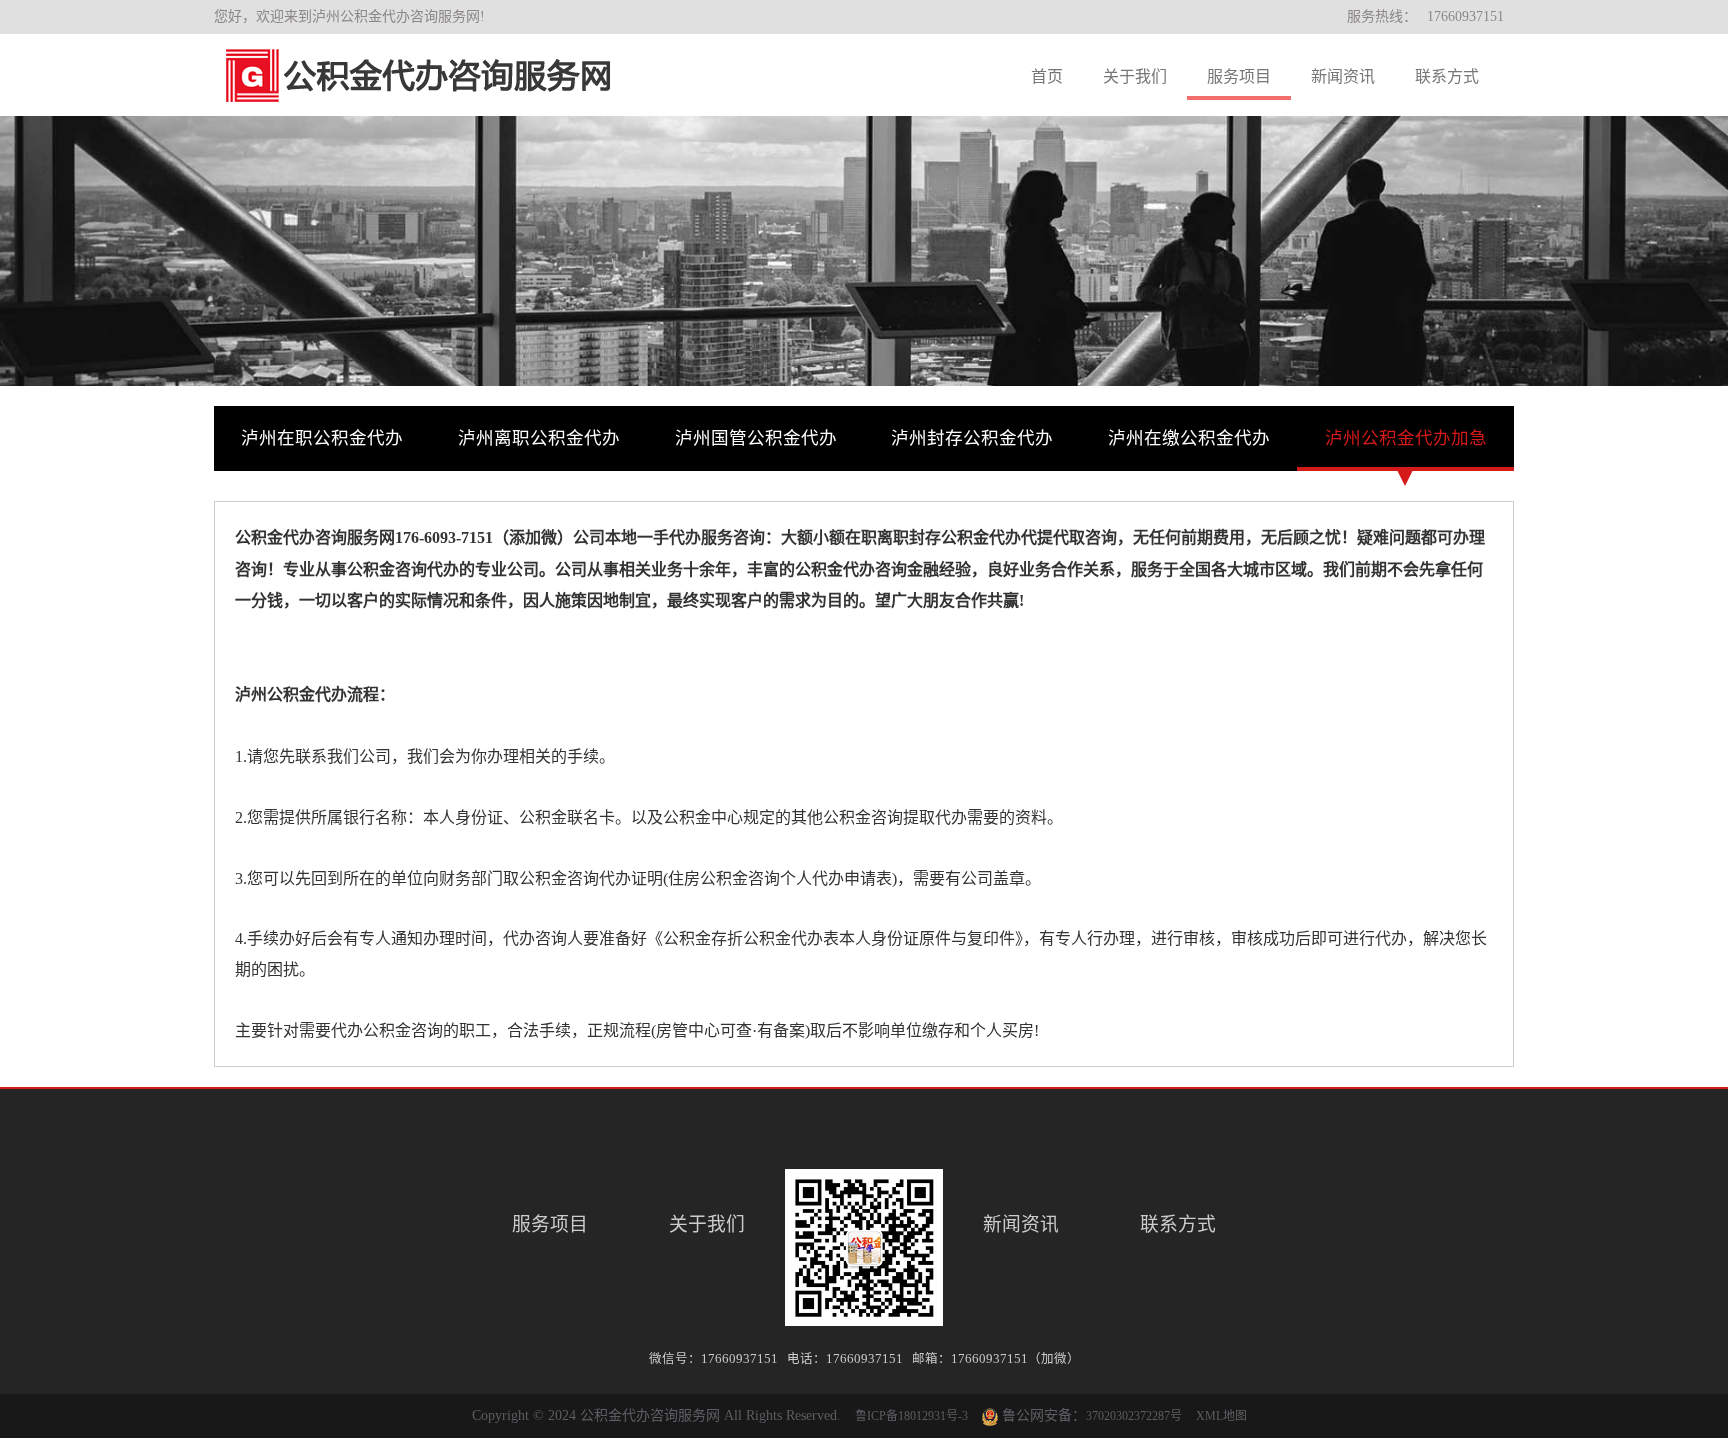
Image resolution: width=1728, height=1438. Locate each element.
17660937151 (1465, 16)
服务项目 (1239, 76)
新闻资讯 (1343, 76)
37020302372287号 (1134, 1416)
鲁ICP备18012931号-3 (911, 1416)
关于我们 (1135, 76)
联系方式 (1447, 76)
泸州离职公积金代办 (539, 438)
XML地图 (1221, 1416)
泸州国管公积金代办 (756, 438)
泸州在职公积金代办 (322, 438)
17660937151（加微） (1015, 1359)
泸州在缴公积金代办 (1189, 438)
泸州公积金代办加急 (1406, 438)
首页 (1047, 76)
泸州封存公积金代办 (972, 438)
